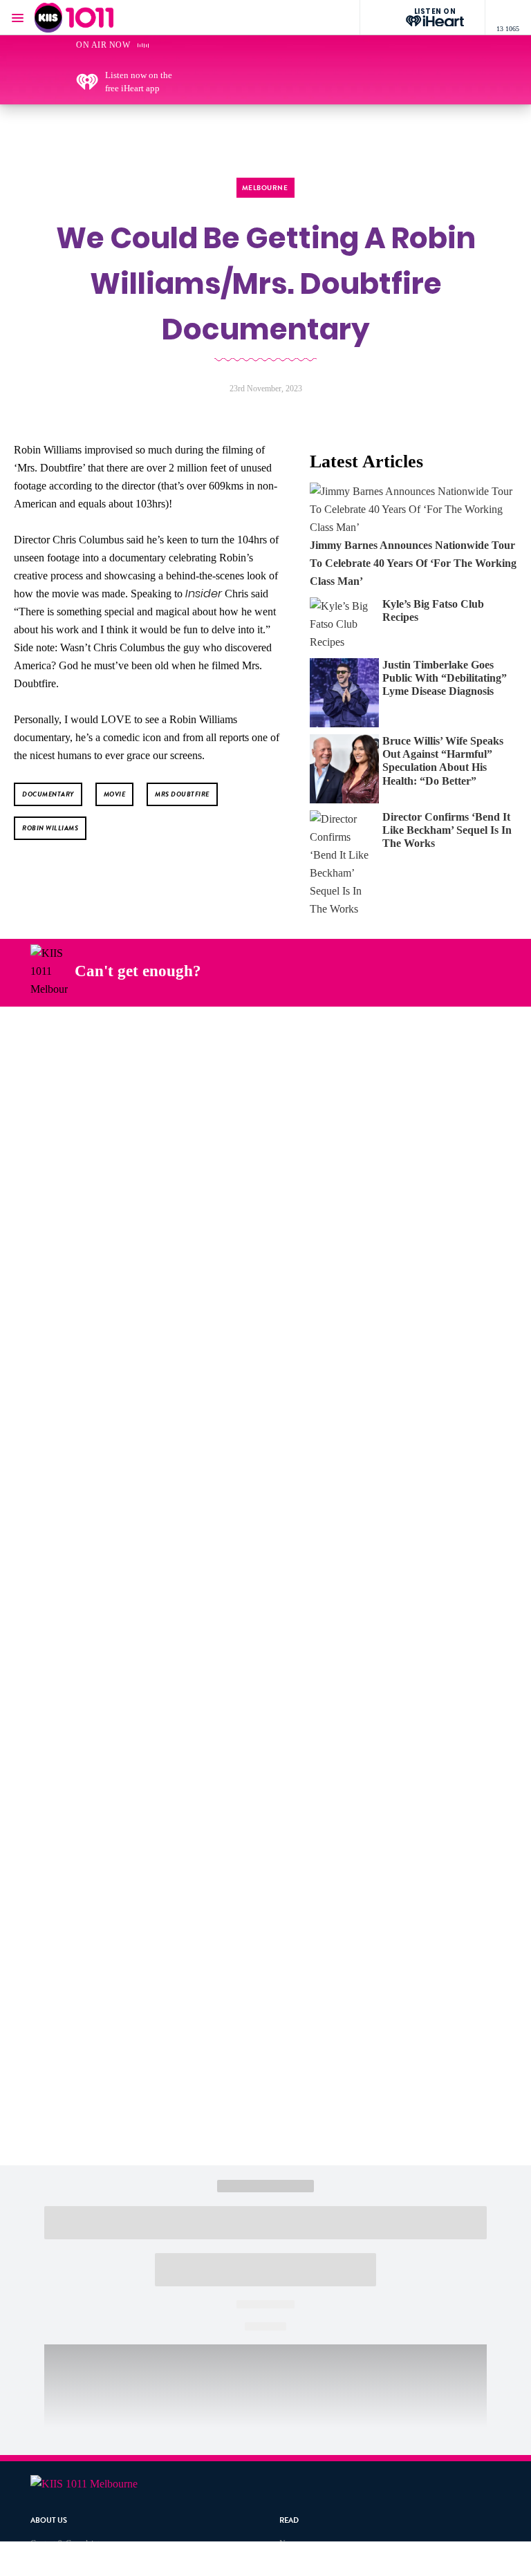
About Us (49, 2520)
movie (115, 794)
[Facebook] (317, 971)
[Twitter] (382, 971)
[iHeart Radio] (447, 971)
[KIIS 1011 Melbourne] (74, 18)
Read (289, 2520)
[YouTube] (415, 971)
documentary (48, 794)
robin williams (50, 828)
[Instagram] (350, 971)
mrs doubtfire (182, 794)
